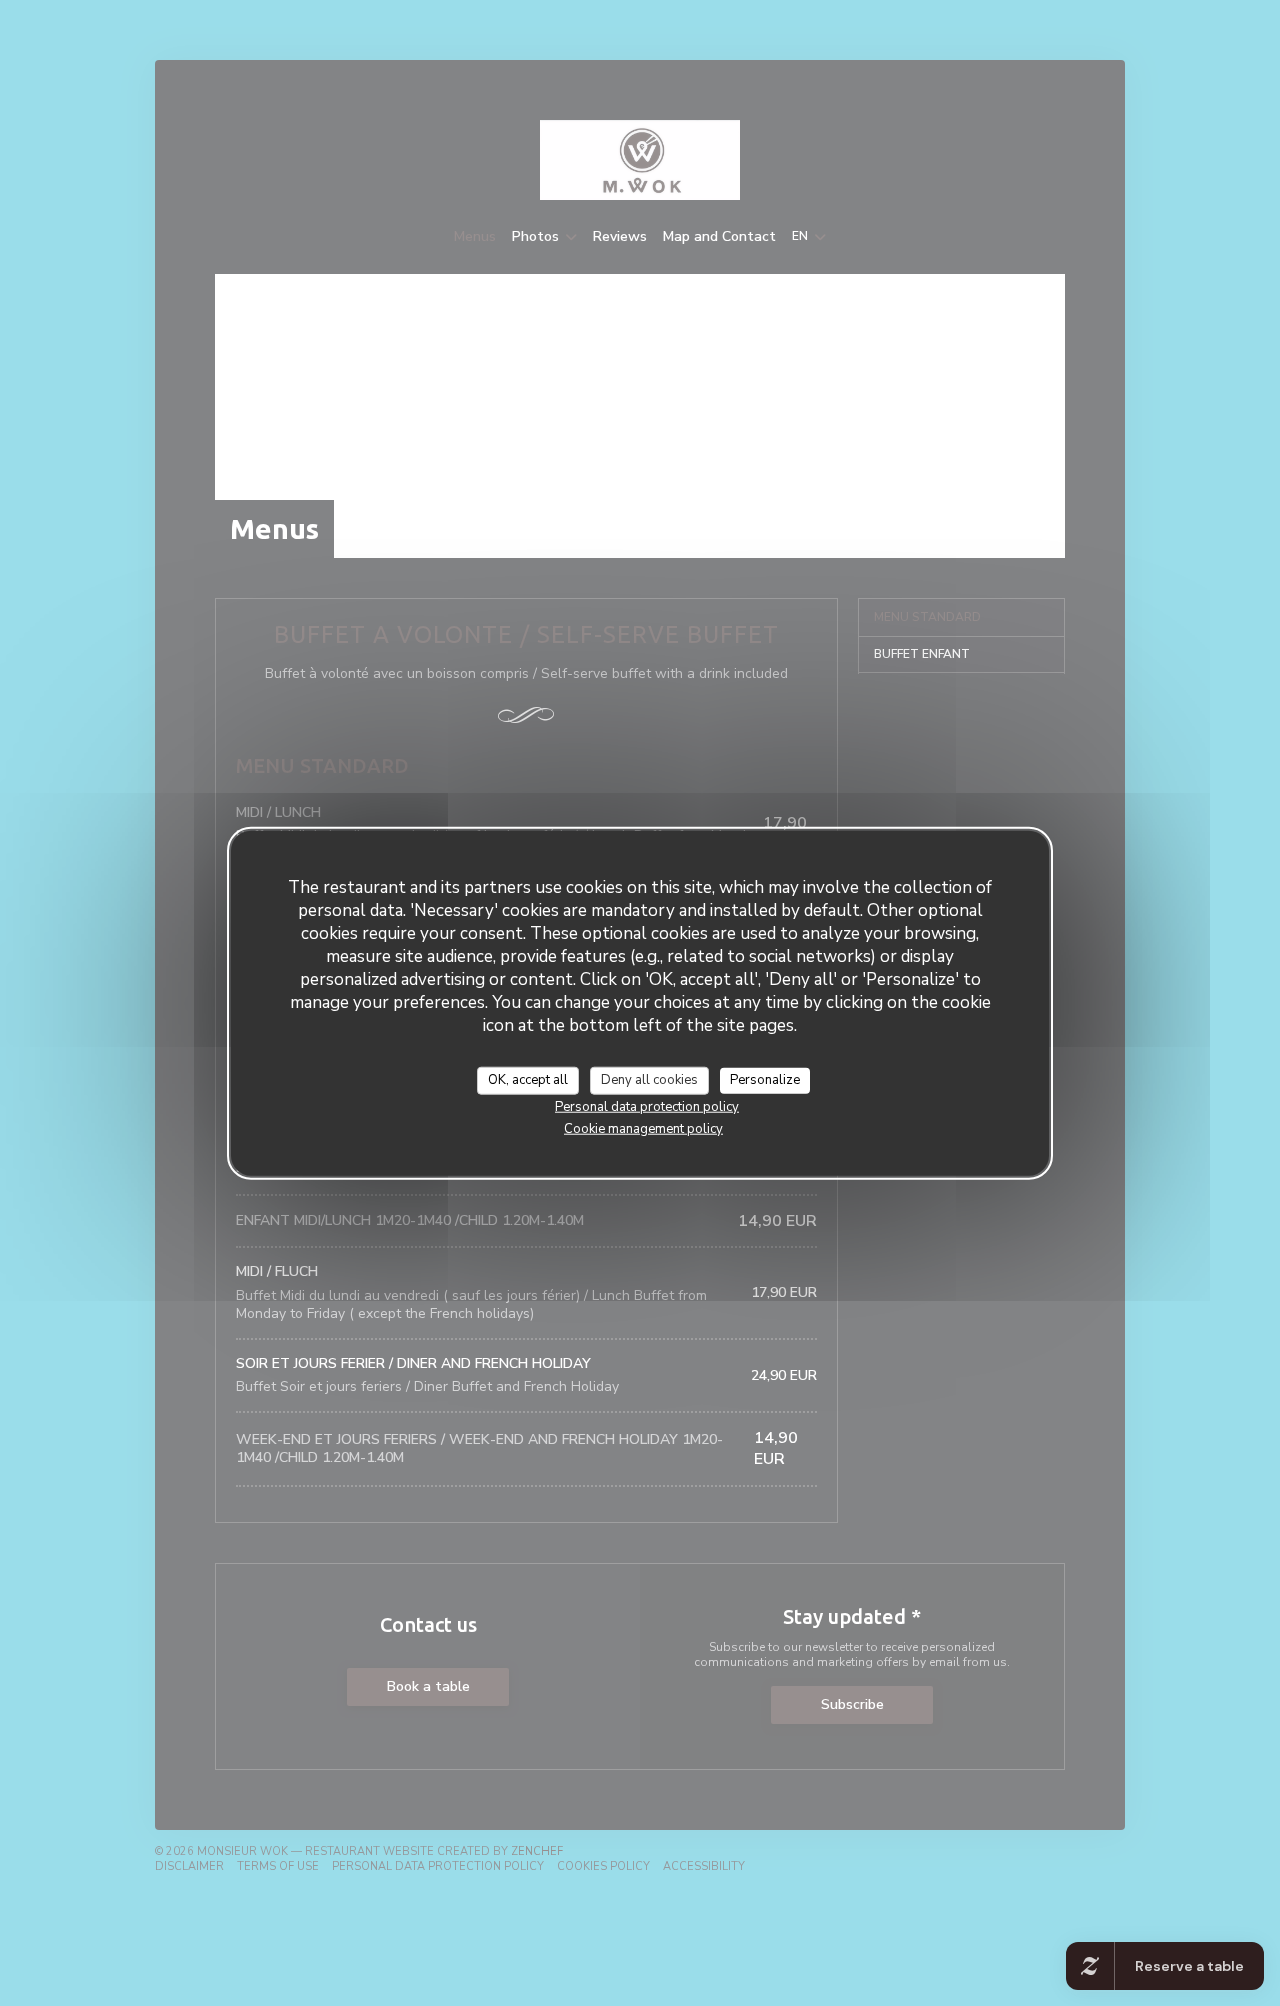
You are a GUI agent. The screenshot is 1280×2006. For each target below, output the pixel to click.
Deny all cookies (649, 1080)
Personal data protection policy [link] (647, 1106)
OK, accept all (528, 1080)
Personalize (765, 1080)
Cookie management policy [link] (643, 1128)
